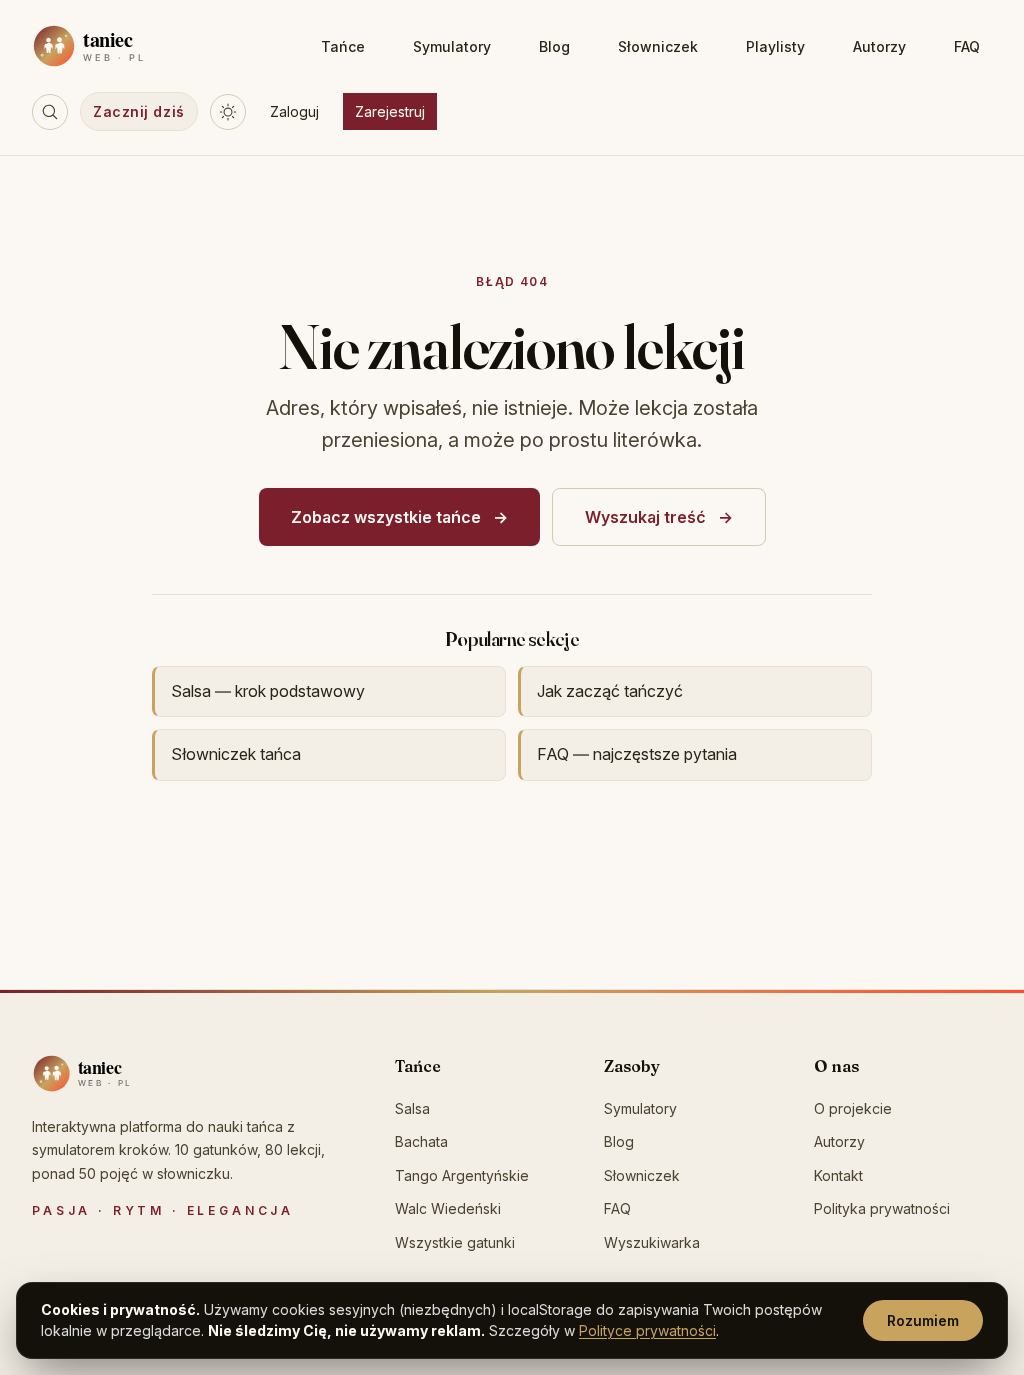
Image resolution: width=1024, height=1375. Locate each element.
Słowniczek (658, 46)
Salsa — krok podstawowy (268, 691)
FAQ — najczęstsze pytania (637, 754)
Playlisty (775, 46)
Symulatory (452, 46)
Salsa (412, 1108)
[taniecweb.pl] (122, 1073)
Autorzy (879, 46)
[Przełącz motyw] (228, 112)
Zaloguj (294, 111)
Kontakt (838, 1175)
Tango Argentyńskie (462, 1175)
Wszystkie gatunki (455, 1242)
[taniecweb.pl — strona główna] (133, 46)
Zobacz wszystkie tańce (386, 517)
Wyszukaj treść (645, 517)
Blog (554, 46)
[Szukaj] (50, 112)
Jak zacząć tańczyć (610, 691)
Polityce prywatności (647, 1330)
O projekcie (853, 1108)
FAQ (967, 46)
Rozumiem (923, 1320)
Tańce (343, 46)
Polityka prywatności (882, 1208)
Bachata (421, 1141)
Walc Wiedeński (448, 1208)
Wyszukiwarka (652, 1242)
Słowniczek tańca (236, 754)
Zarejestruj (390, 111)
